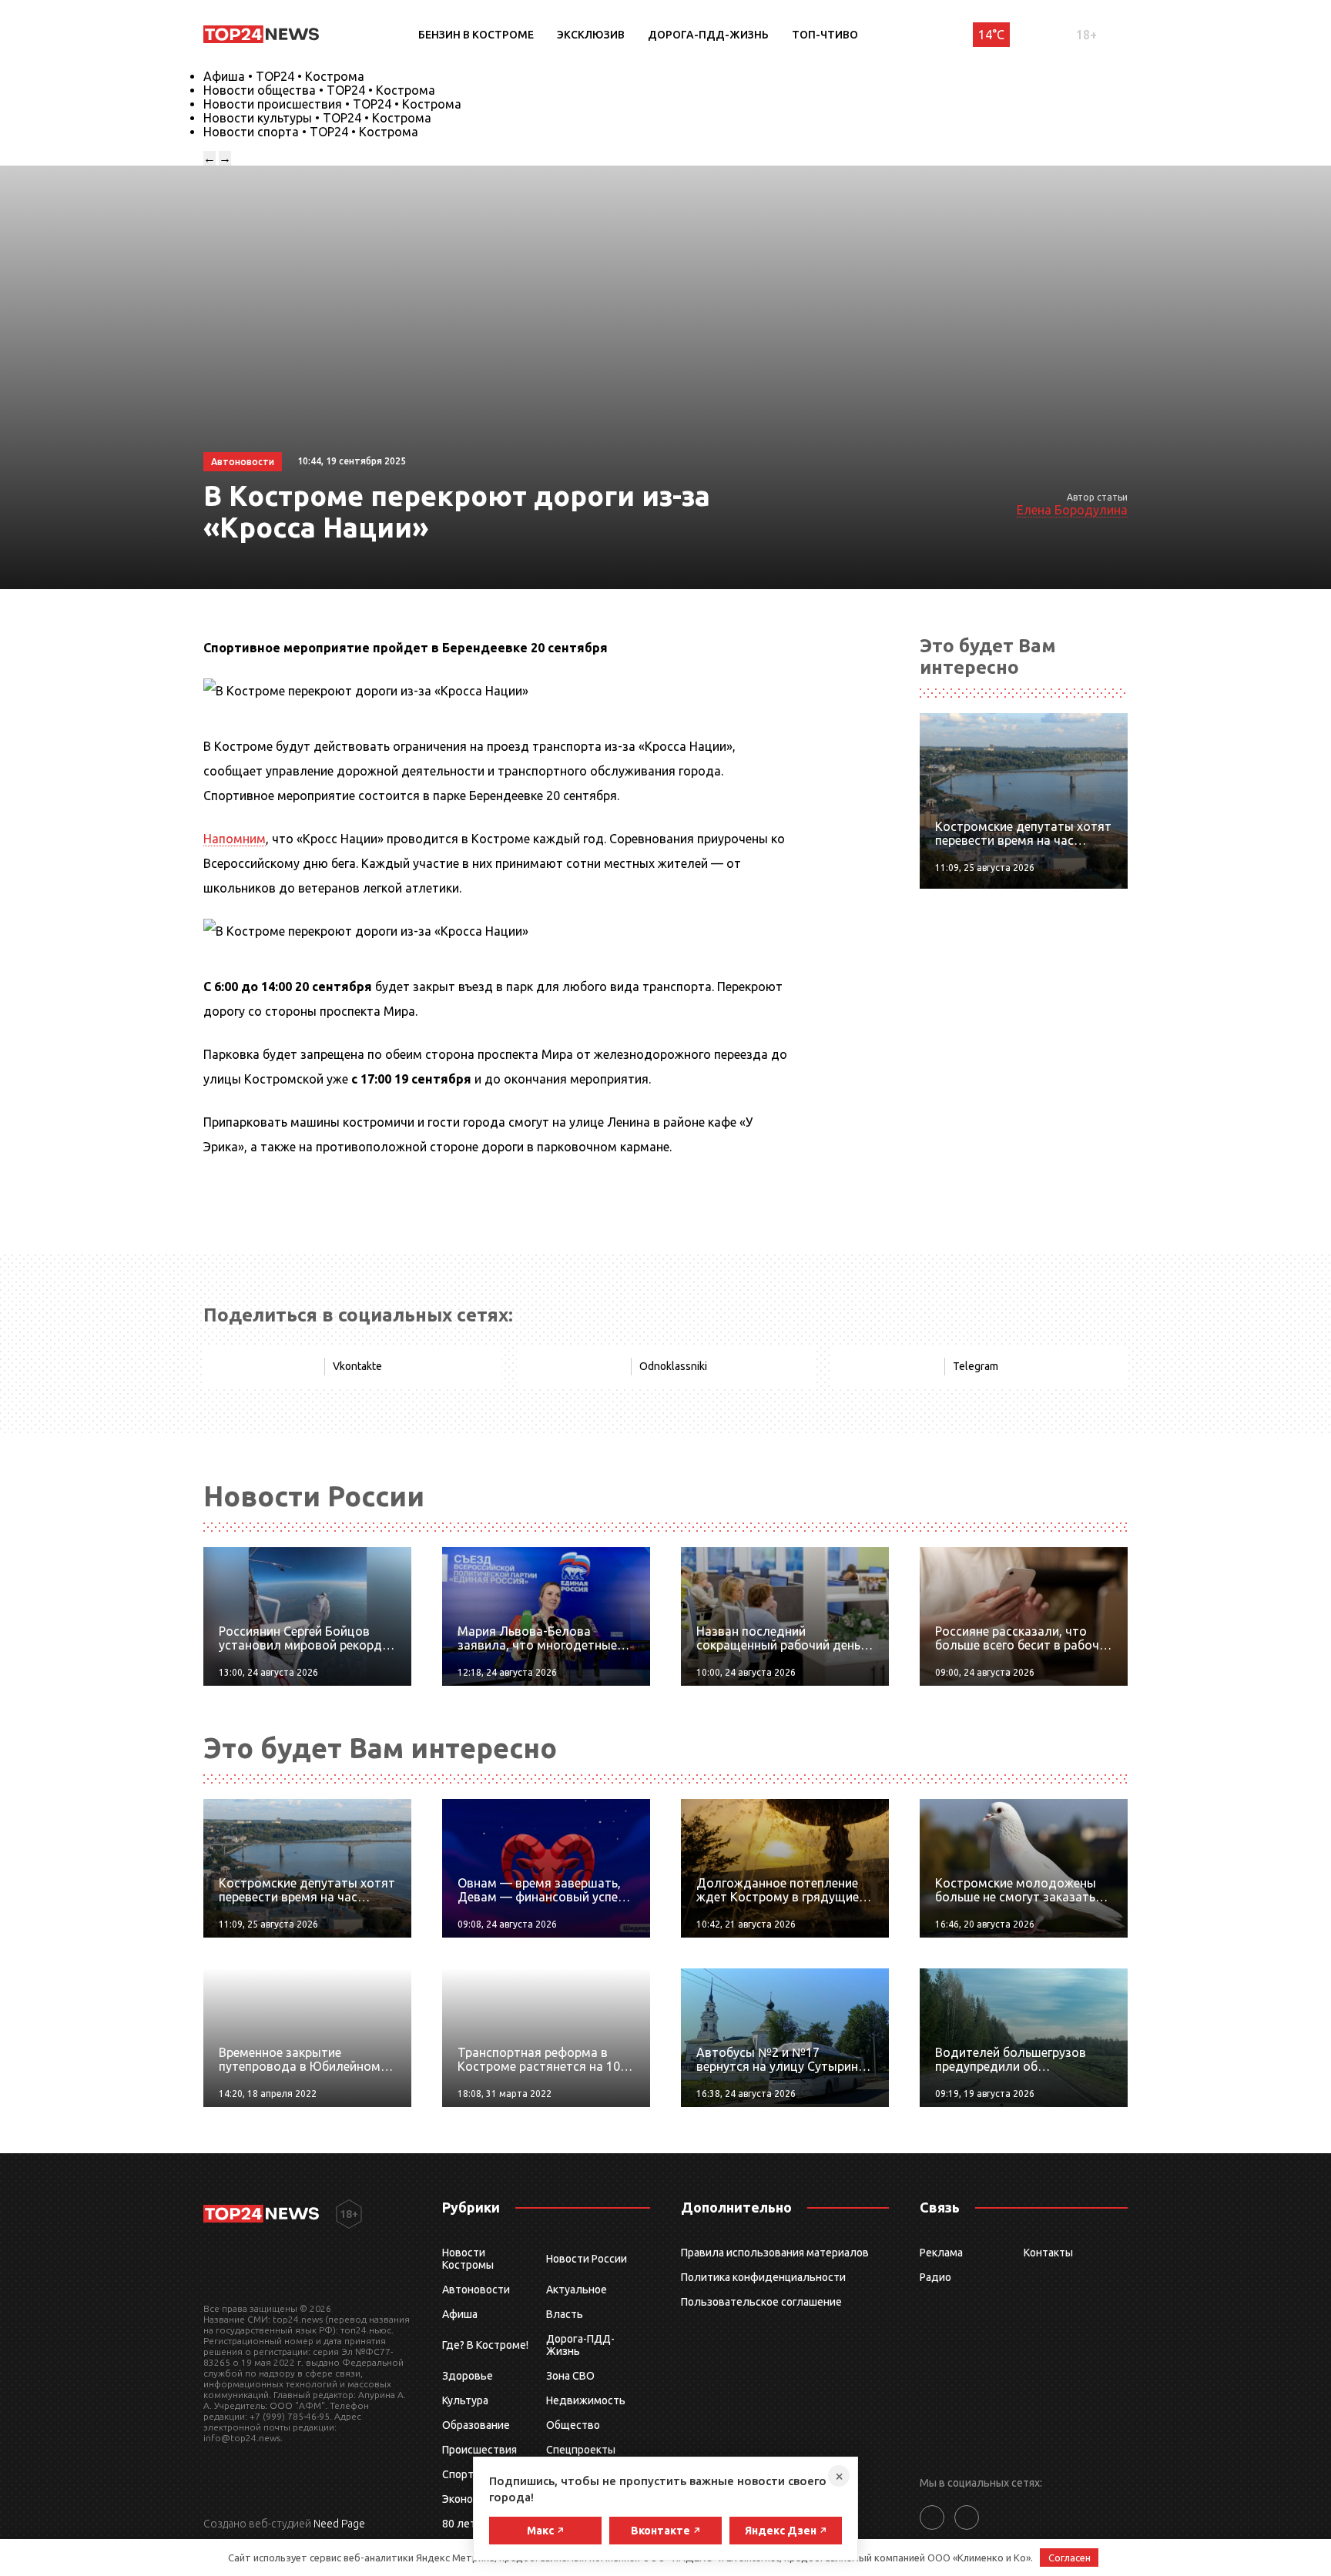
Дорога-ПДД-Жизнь (708, 35)
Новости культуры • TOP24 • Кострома (317, 118)
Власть (565, 2314)
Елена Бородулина (1072, 510)
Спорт (458, 2474)
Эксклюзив (591, 35)
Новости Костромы (468, 2259)
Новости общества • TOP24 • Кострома (319, 90)
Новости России (587, 2259)
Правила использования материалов (775, 2253)
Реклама (941, 2253)
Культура (465, 2400)
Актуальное (577, 2290)
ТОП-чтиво (825, 35)
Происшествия (479, 2450)
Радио (935, 2277)
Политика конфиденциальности (763, 2277)
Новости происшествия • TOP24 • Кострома (332, 104)
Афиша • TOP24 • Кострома (284, 76)
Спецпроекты (581, 2450)
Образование (476, 2425)
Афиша (460, 2314)
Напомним (235, 839)
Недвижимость (586, 2400)
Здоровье (468, 2376)
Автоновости (476, 2290)
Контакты (1048, 2253)
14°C (991, 35)
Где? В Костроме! (485, 2345)
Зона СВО (570, 2376)
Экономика (470, 2499)
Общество (573, 2425)
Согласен (1069, 2558)
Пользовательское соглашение (761, 2302)
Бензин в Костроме (476, 35)
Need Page (339, 2524)
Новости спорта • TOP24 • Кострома (311, 132)
